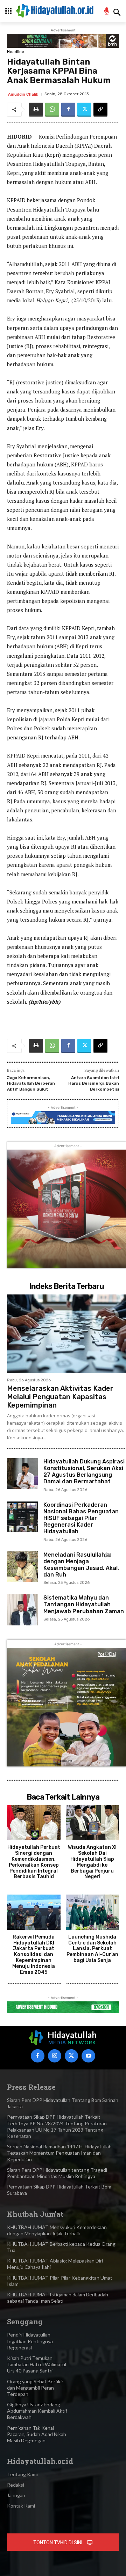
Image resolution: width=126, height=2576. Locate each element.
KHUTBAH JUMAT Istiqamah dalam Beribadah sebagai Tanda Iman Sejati (58, 2298)
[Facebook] (68, 110)
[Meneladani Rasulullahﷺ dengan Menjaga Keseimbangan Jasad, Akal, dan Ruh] (22, 1567)
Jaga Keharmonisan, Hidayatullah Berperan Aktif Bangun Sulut (31, 1083)
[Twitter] (84, 110)
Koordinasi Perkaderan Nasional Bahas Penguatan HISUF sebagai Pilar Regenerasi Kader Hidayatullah (81, 1518)
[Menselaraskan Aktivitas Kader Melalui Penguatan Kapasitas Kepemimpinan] (66, 1334)
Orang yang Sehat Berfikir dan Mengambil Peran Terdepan (35, 2388)
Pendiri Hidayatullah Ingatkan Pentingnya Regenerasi (30, 2341)
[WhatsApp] (52, 110)
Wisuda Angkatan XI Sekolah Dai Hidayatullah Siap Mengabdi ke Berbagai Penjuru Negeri (92, 1862)
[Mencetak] (36, 110)
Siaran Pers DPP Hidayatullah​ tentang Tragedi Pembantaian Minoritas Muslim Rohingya (57, 2173)
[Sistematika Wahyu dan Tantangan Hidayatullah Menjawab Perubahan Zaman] (22, 1610)
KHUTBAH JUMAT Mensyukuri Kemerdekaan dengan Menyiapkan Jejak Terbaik (57, 2230)
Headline (16, 52)
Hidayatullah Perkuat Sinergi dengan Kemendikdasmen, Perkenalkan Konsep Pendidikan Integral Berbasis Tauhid (34, 1862)
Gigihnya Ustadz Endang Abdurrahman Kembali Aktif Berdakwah (37, 2411)
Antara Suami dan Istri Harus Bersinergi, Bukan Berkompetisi (94, 1083)
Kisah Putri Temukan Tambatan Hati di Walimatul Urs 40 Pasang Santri (37, 2364)
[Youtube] (88, 2056)
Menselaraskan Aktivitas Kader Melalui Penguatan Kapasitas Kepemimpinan (60, 1397)
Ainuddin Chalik (23, 94)
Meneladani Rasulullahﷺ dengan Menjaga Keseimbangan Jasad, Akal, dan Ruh (81, 1565)
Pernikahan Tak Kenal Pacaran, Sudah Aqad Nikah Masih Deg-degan (37, 2434)
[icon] (107, 12)
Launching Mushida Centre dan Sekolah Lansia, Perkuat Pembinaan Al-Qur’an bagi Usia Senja (92, 1949)
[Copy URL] (100, 110)
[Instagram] (55, 2056)
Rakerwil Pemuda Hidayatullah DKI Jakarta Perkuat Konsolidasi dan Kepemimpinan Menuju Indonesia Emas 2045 (34, 1955)
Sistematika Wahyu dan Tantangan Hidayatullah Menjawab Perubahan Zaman (84, 1604)
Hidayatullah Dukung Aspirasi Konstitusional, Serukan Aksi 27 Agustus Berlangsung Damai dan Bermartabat (84, 1472)
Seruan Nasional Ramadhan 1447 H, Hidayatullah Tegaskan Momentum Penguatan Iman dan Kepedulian (59, 2153)
